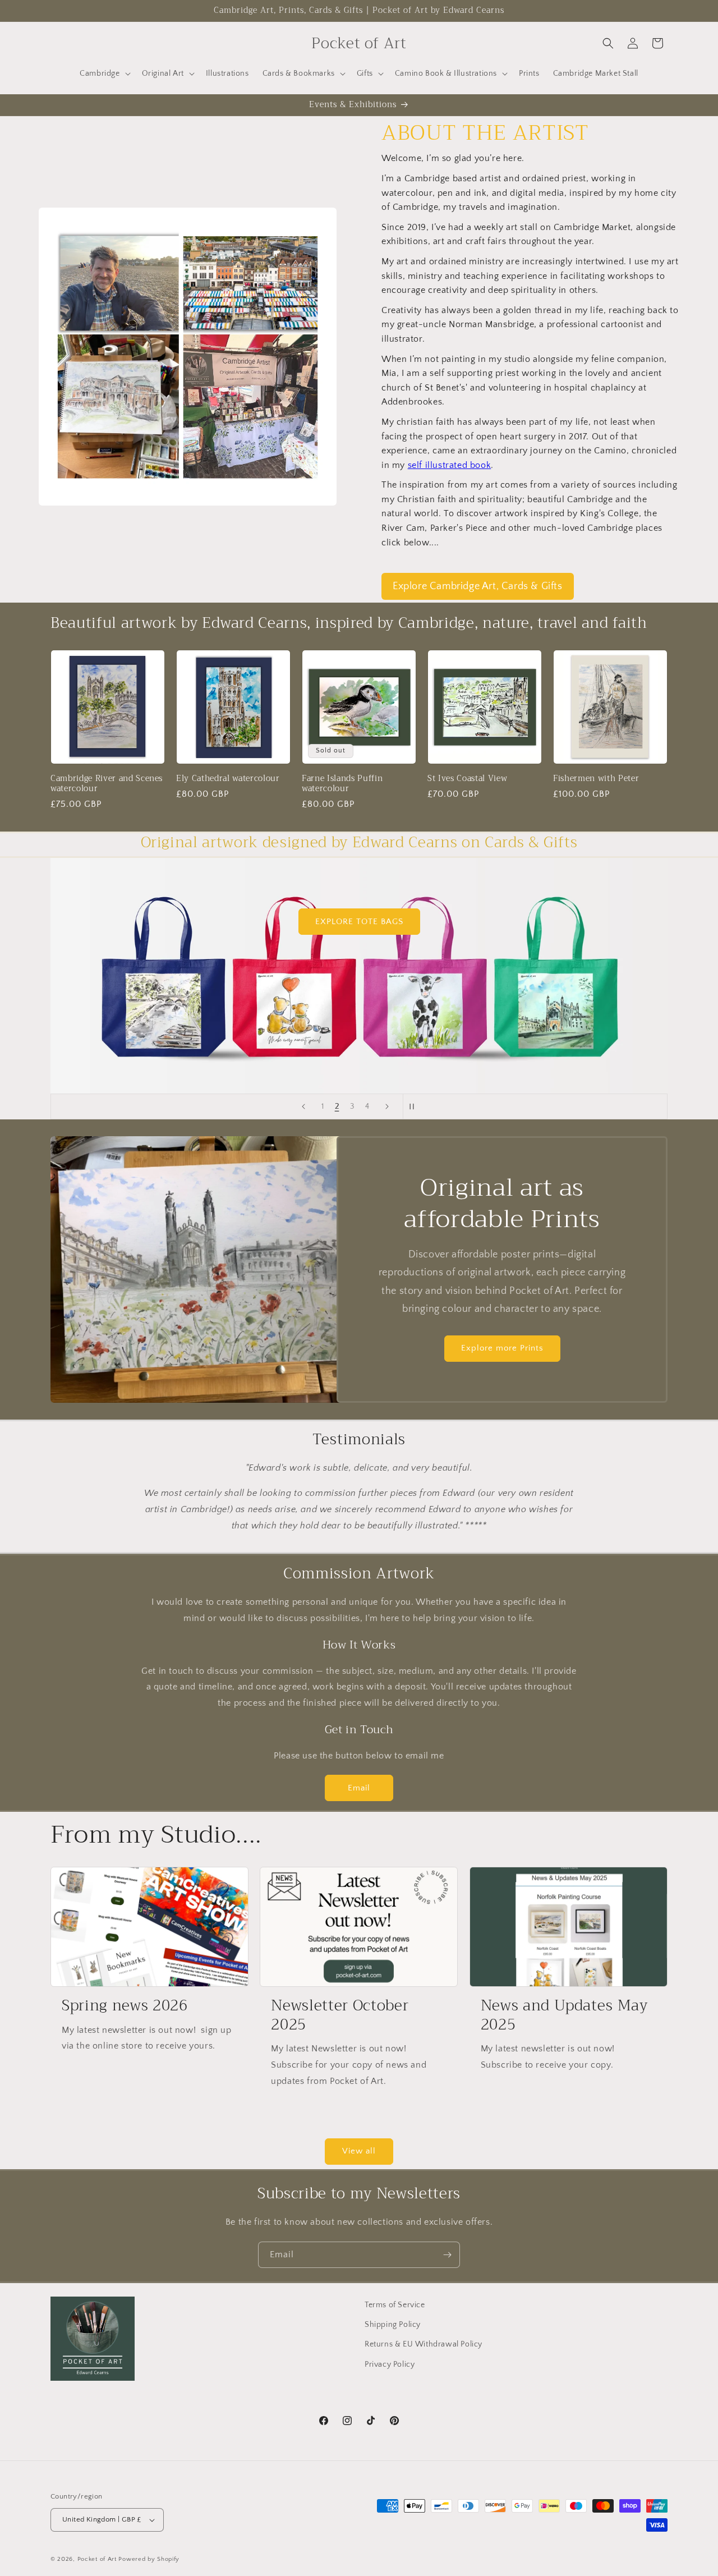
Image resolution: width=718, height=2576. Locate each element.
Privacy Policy (390, 2364)
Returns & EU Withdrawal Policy (424, 2344)
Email (359, 1788)
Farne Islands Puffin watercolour (342, 784)
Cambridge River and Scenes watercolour (107, 784)
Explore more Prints (502, 1348)
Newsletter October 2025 (340, 2015)
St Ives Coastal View (467, 779)
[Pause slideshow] (415, 1106)
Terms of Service (395, 2305)
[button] (104, 74)
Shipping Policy (393, 2325)
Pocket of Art (97, 2559)
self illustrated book (450, 465)
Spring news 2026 (125, 2006)
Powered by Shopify (149, 2559)
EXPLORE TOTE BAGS (359, 922)
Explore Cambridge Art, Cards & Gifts (478, 586)
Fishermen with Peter (596, 779)
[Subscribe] (447, 2255)
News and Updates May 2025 (564, 2015)
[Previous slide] (303, 1106)
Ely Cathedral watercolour (228, 779)
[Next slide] (387, 1106)
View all (359, 2151)
